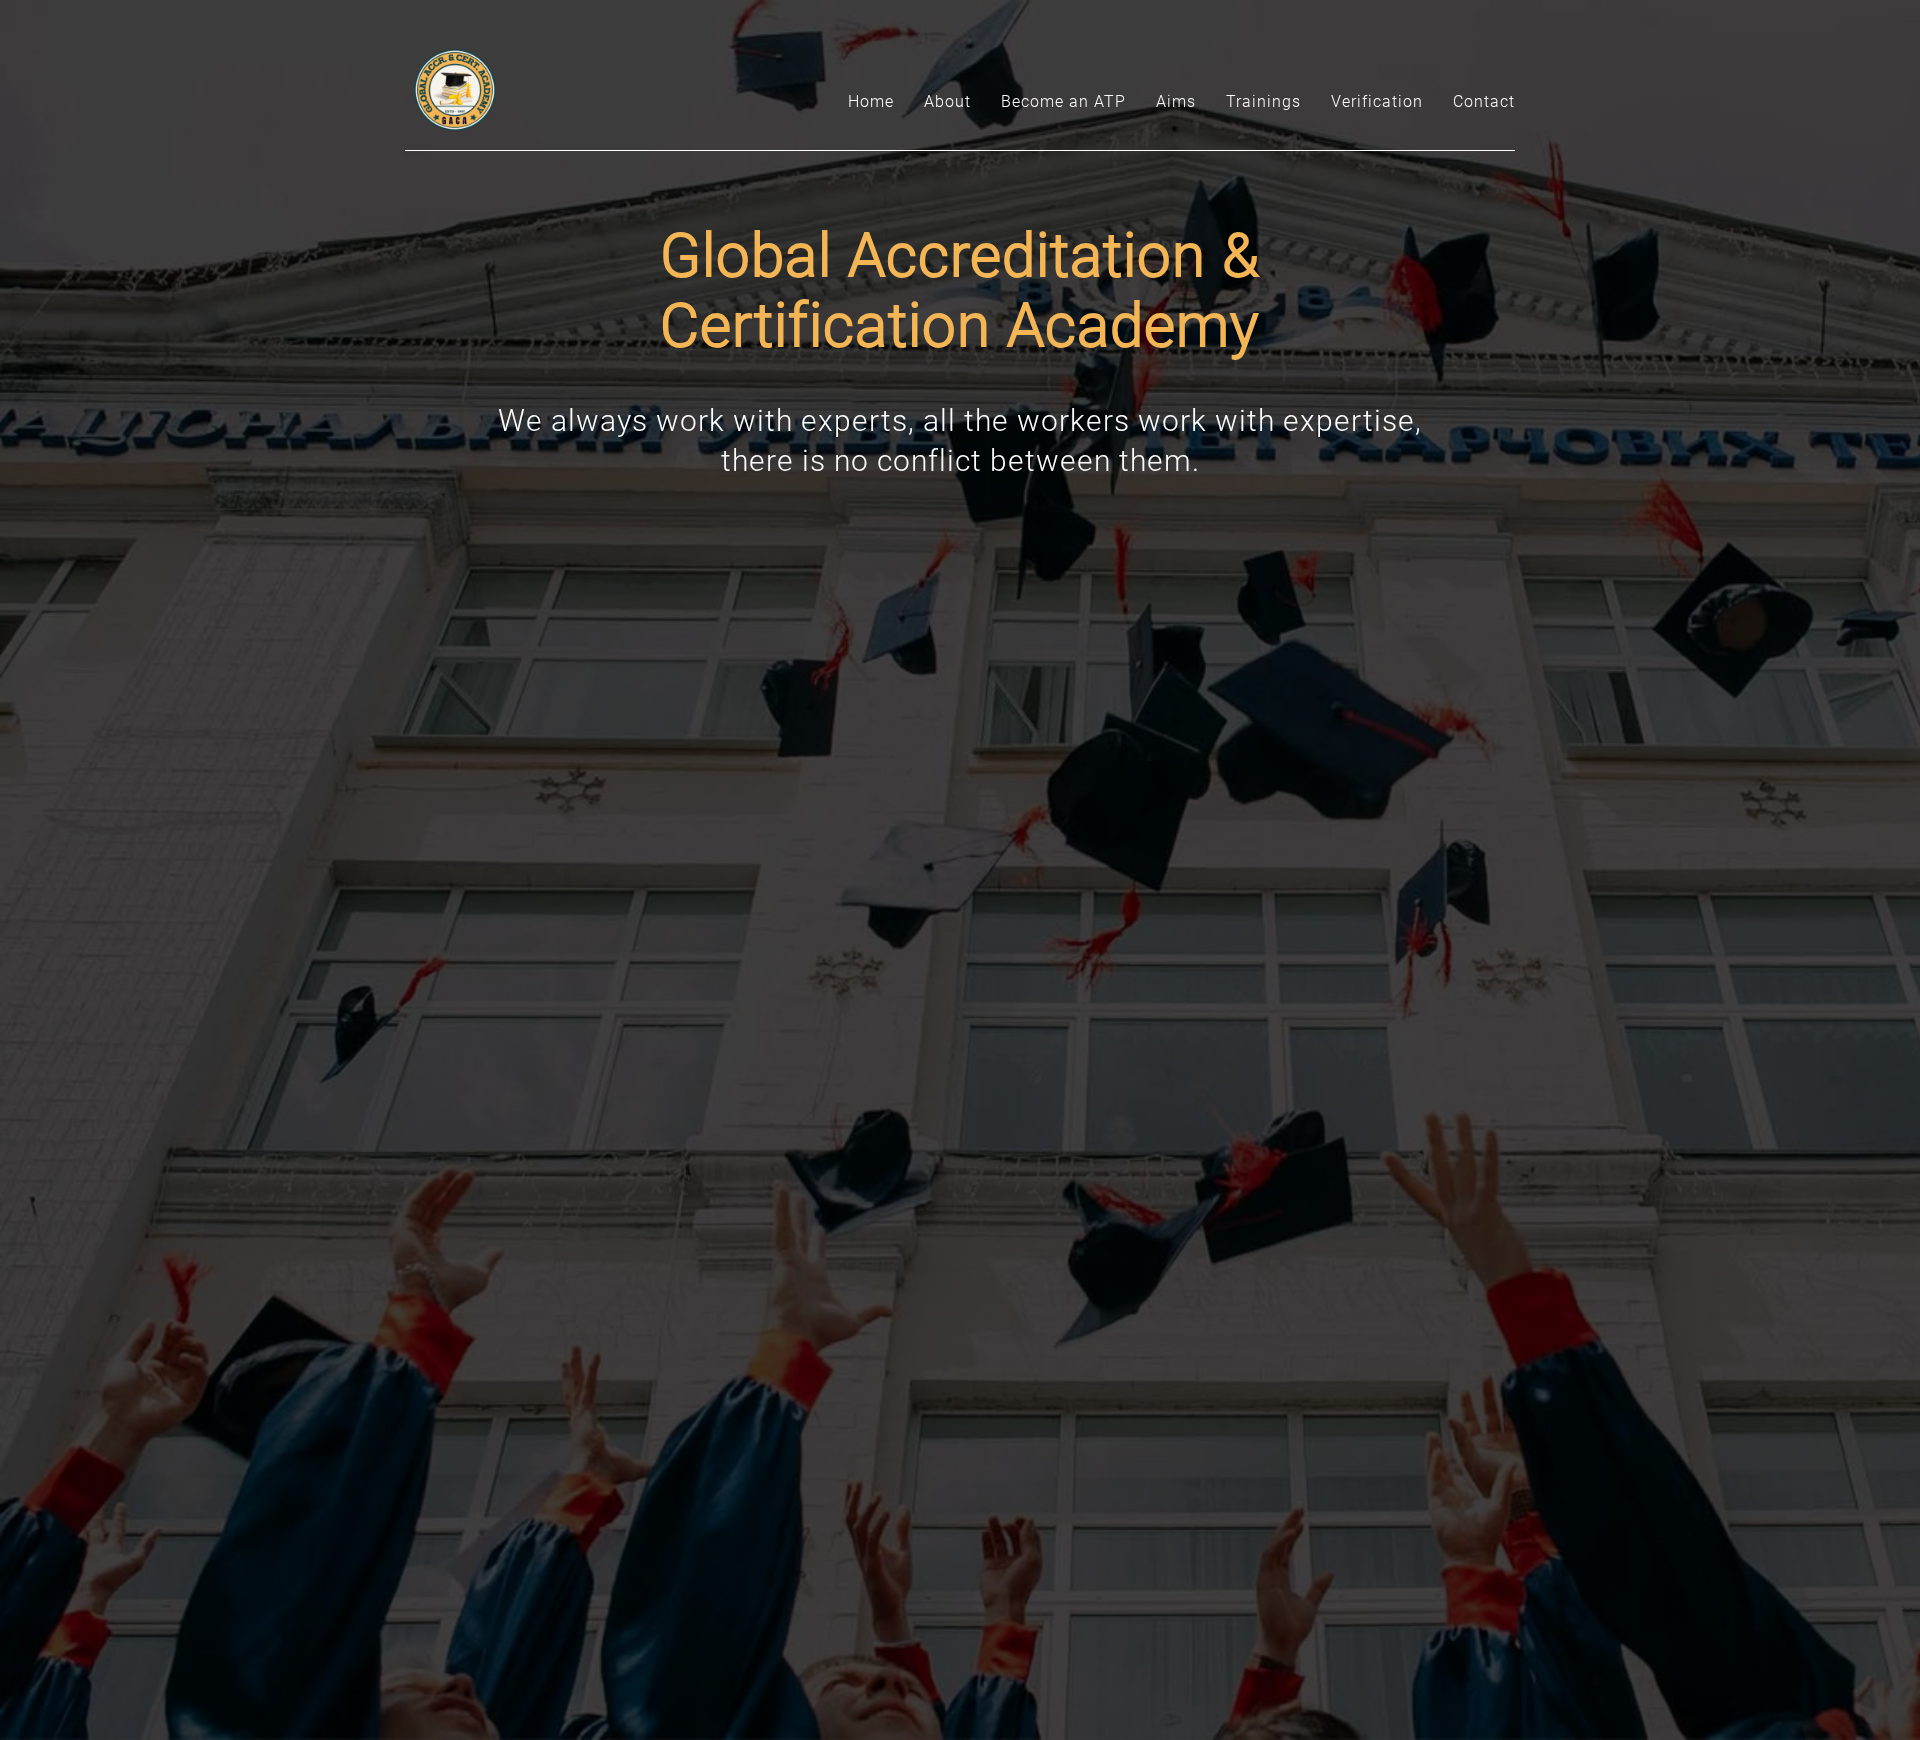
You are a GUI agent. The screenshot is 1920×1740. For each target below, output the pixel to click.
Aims (1176, 101)
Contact (1484, 101)
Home (871, 101)
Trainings (1263, 101)
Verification (1377, 101)
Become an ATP (1063, 101)
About (947, 101)
